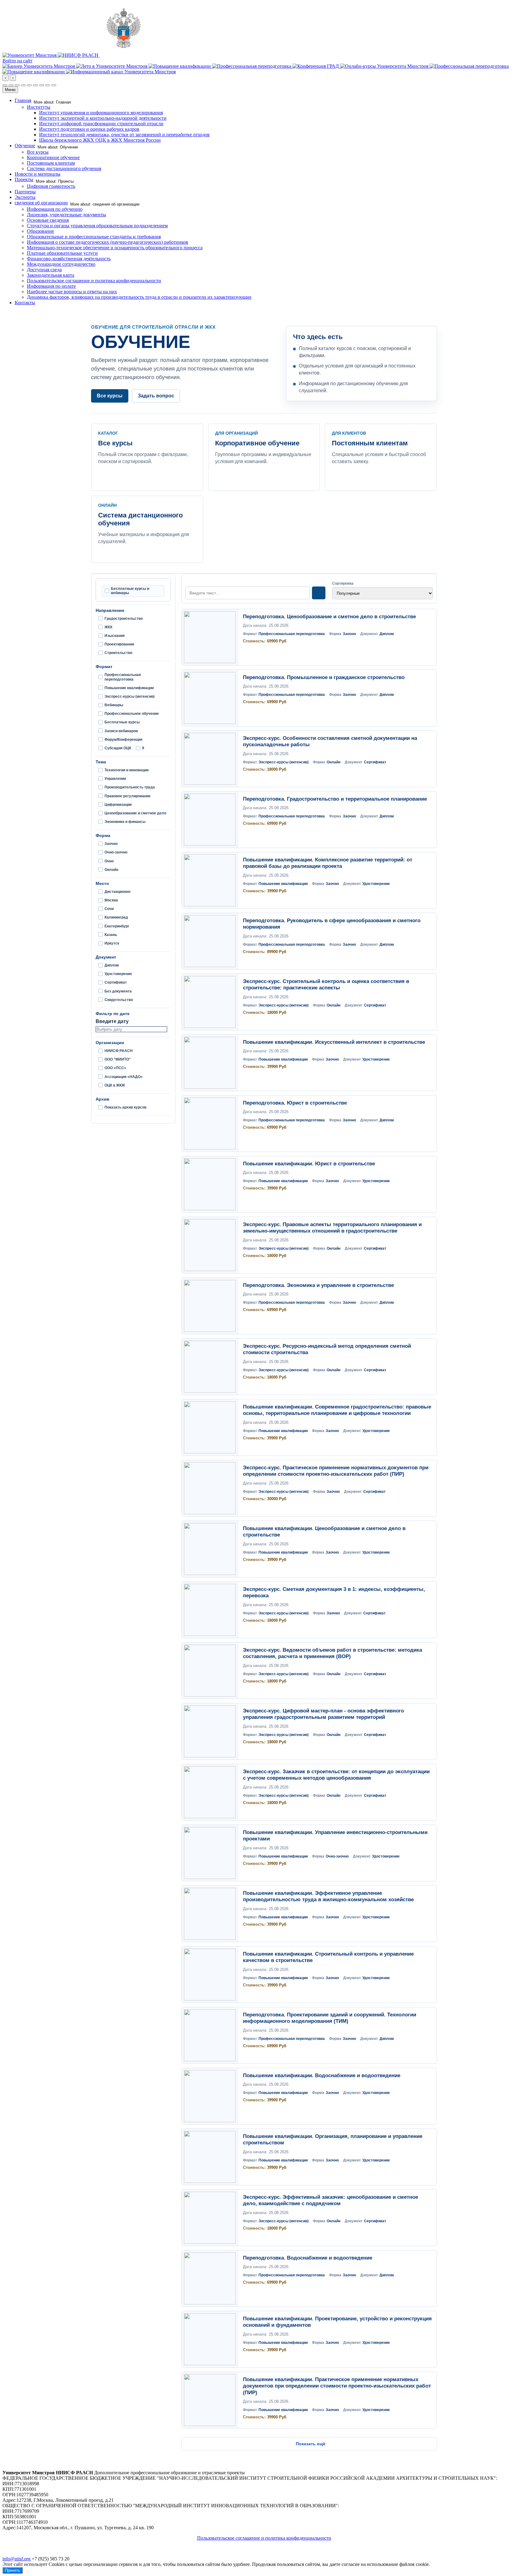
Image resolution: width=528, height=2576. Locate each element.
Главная (23, 100)
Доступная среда (44, 270)
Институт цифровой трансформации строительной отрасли (101, 124)
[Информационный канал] (121, 72)
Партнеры (25, 192)
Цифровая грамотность (51, 186)
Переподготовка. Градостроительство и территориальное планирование (335, 799)
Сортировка (343, 583)
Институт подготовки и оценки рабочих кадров (89, 129)
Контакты (25, 303)
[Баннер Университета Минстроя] (39, 66)
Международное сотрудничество (61, 264)
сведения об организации (41, 203)
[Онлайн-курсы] (385, 66)
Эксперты (25, 197)
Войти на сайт (17, 61)
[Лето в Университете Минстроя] (112, 66)
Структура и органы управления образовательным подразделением (97, 226)
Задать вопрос (156, 396)
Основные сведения (48, 220)
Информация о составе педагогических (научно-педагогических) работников (108, 242)
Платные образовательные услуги (62, 253)
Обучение (25, 146)
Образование (40, 231)
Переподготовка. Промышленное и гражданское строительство (324, 677)
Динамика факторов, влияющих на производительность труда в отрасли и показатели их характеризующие (139, 297)
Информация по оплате (51, 286)
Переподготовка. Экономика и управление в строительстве (318, 1285)
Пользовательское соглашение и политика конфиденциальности (94, 281)
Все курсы (38, 152)
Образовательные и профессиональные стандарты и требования (94, 237)
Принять (13, 2570)
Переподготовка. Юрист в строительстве (295, 1103)
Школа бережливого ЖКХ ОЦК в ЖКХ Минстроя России (100, 140)
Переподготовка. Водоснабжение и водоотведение (308, 2258)
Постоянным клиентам (51, 163)
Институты (39, 107)
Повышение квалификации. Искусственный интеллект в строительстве (334, 1042)
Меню (10, 90)
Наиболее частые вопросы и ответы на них (72, 292)
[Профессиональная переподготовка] (252, 66)
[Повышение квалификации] (180, 66)
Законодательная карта (51, 275)
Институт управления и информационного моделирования (101, 113)
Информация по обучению (55, 209)
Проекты (24, 179)
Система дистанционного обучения (64, 168)
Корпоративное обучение (53, 157)
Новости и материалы (38, 174)
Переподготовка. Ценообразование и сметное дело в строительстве (329, 617)
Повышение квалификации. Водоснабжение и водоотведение (322, 2075)
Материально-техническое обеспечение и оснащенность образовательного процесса (115, 248)
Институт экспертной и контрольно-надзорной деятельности (103, 118)
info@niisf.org (16, 2559)
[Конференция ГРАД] (316, 66)
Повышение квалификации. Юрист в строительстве (309, 1164)
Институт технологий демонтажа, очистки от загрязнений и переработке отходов (124, 135)
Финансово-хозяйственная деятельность (69, 259)
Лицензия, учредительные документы (66, 215)
